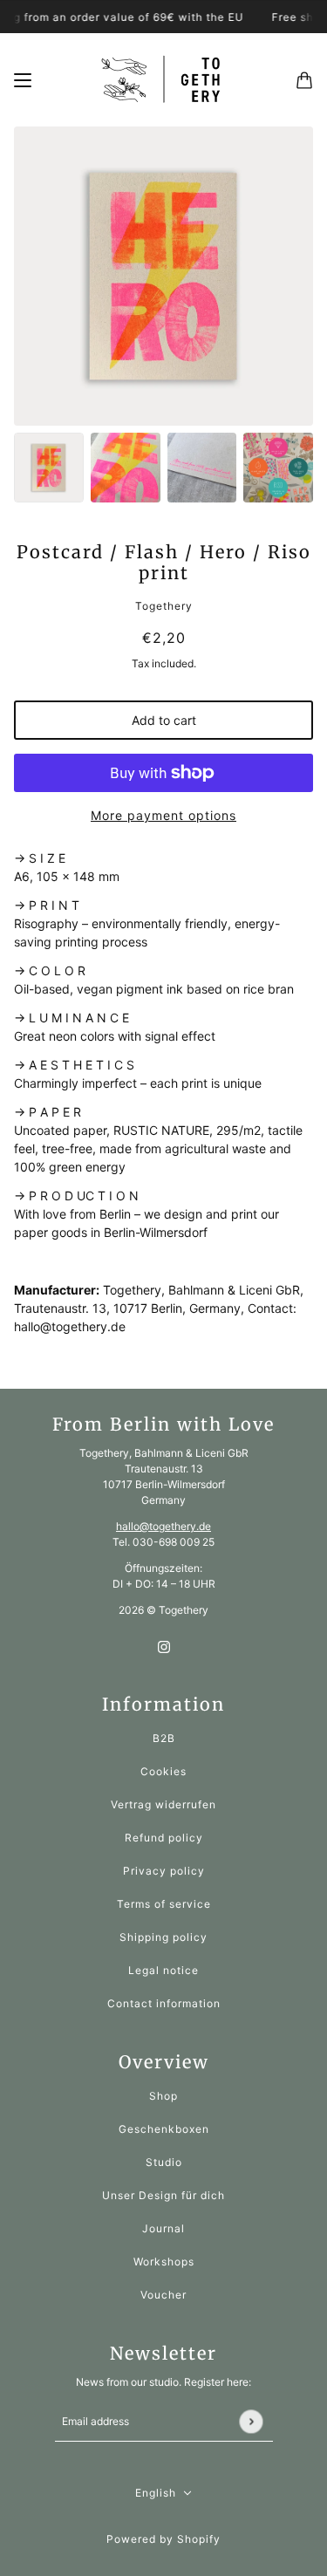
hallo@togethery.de (163, 1526)
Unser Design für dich (163, 2195)
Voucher (163, 2295)
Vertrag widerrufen (163, 1804)
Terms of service (164, 1904)
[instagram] (164, 1646)
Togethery (164, 606)
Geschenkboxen (164, 2129)
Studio (164, 2162)
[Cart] (304, 80)
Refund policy (164, 1838)
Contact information (164, 2003)
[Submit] (251, 2421)
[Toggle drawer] (23, 80)
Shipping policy (163, 1937)
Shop (163, 2096)
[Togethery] (164, 80)
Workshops (164, 2262)
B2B (164, 1738)
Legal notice (163, 1970)
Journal (163, 2228)
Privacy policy (164, 1871)
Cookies (163, 1771)
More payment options (163, 815)
